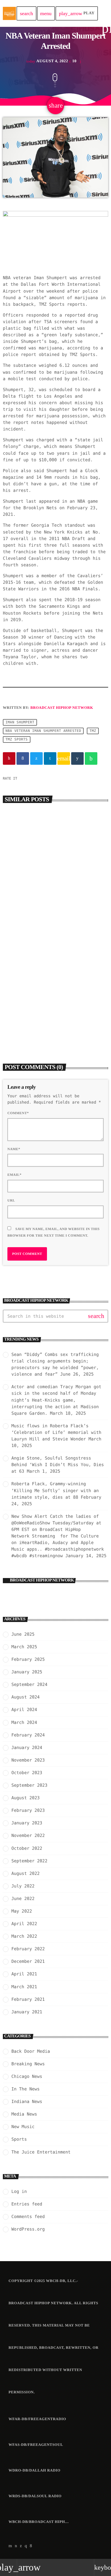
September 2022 (29, 1861)
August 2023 (25, 1798)
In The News (25, 2089)
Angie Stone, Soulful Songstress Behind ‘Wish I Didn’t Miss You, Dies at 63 (58, 1465)
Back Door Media (26, 1005)
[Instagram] (26, 2546)
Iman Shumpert (20, 722)
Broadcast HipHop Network (62, 708)
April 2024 (24, 1710)
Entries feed (27, 2204)
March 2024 (24, 1722)
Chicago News (27, 2076)
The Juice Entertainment (41, 2152)
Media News (24, 2114)
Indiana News (27, 2102)
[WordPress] (16, 2546)
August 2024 (25, 1697)
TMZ (93, 731)
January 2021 (27, 2012)
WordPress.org (28, 2229)
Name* (14, 1149)
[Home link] (9, 13)
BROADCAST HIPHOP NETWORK (42, 1580)
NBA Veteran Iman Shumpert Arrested (43, 731)
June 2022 (23, 1899)
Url (11, 1200)
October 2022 (27, 1848)
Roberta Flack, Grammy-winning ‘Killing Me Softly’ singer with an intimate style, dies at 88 (55, 1490)
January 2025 (27, 1672)
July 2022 (23, 1886)
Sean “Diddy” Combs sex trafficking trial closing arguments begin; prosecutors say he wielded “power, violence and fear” (54, 903)
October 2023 (27, 1773)
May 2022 (22, 1911)
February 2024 (28, 1735)
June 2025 (23, 1634)
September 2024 (29, 1685)
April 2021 (24, 1974)
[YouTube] (10, 2546)
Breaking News (24, 887)
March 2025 (24, 1647)
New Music (23, 2127)
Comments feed (28, 2217)
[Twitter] (21, 2546)
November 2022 (28, 1836)
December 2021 (28, 1961)
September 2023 (29, 1785)
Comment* (18, 1113)
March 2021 (24, 1987)
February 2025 (28, 1659)
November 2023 (28, 1760)
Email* (15, 1175)
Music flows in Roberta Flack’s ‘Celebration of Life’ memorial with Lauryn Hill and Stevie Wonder (56, 1432)
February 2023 (28, 1810)
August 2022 (25, 1873)
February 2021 (28, 1999)
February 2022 (28, 1949)
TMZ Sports (17, 739)
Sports (19, 2139)
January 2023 (27, 1823)
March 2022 (24, 1936)
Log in (19, 2191)
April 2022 (24, 1924)
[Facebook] (31, 2546)
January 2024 (27, 1748)
